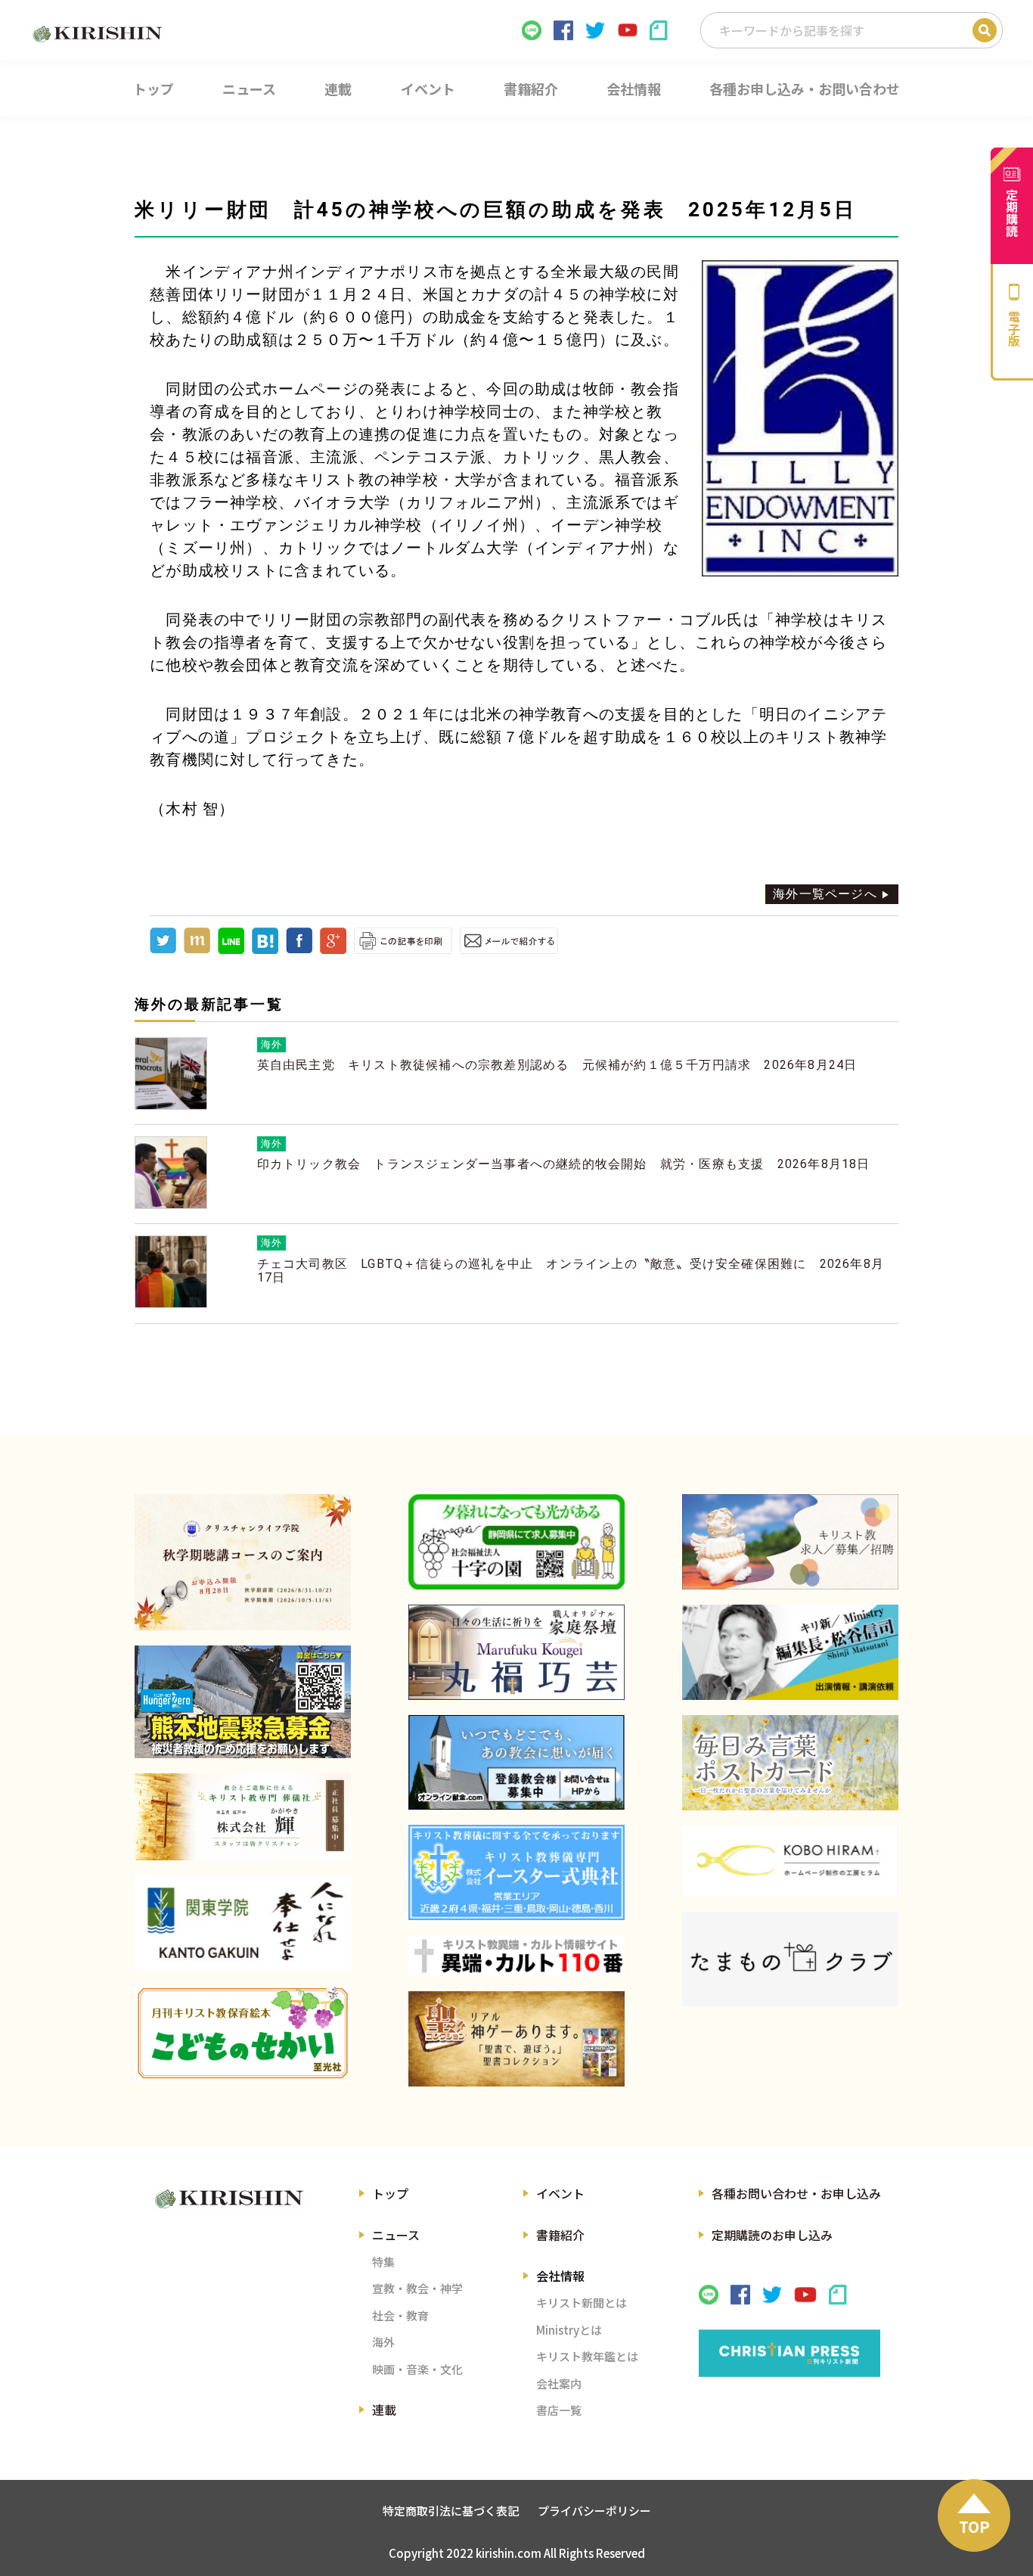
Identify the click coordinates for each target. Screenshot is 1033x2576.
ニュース (396, 2235)
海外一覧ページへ (825, 894)
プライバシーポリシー (594, 2511)
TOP (974, 2526)
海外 (383, 2342)
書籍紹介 (560, 2235)
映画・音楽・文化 (417, 2369)
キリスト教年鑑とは (587, 2356)
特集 (383, 2262)
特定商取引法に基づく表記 (451, 2511)
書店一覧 (559, 2410)
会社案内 (559, 2383)
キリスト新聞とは (582, 2303)
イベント (560, 2193)
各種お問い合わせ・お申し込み (796, 2193)
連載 (384, 2410)
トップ (390, 2193)
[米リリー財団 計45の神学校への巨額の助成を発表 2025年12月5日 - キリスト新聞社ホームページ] (265, 950)
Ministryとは (569, 2330)
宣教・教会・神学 (417, 2288)
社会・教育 (400, 2315)
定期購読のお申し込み (772, 2235)
